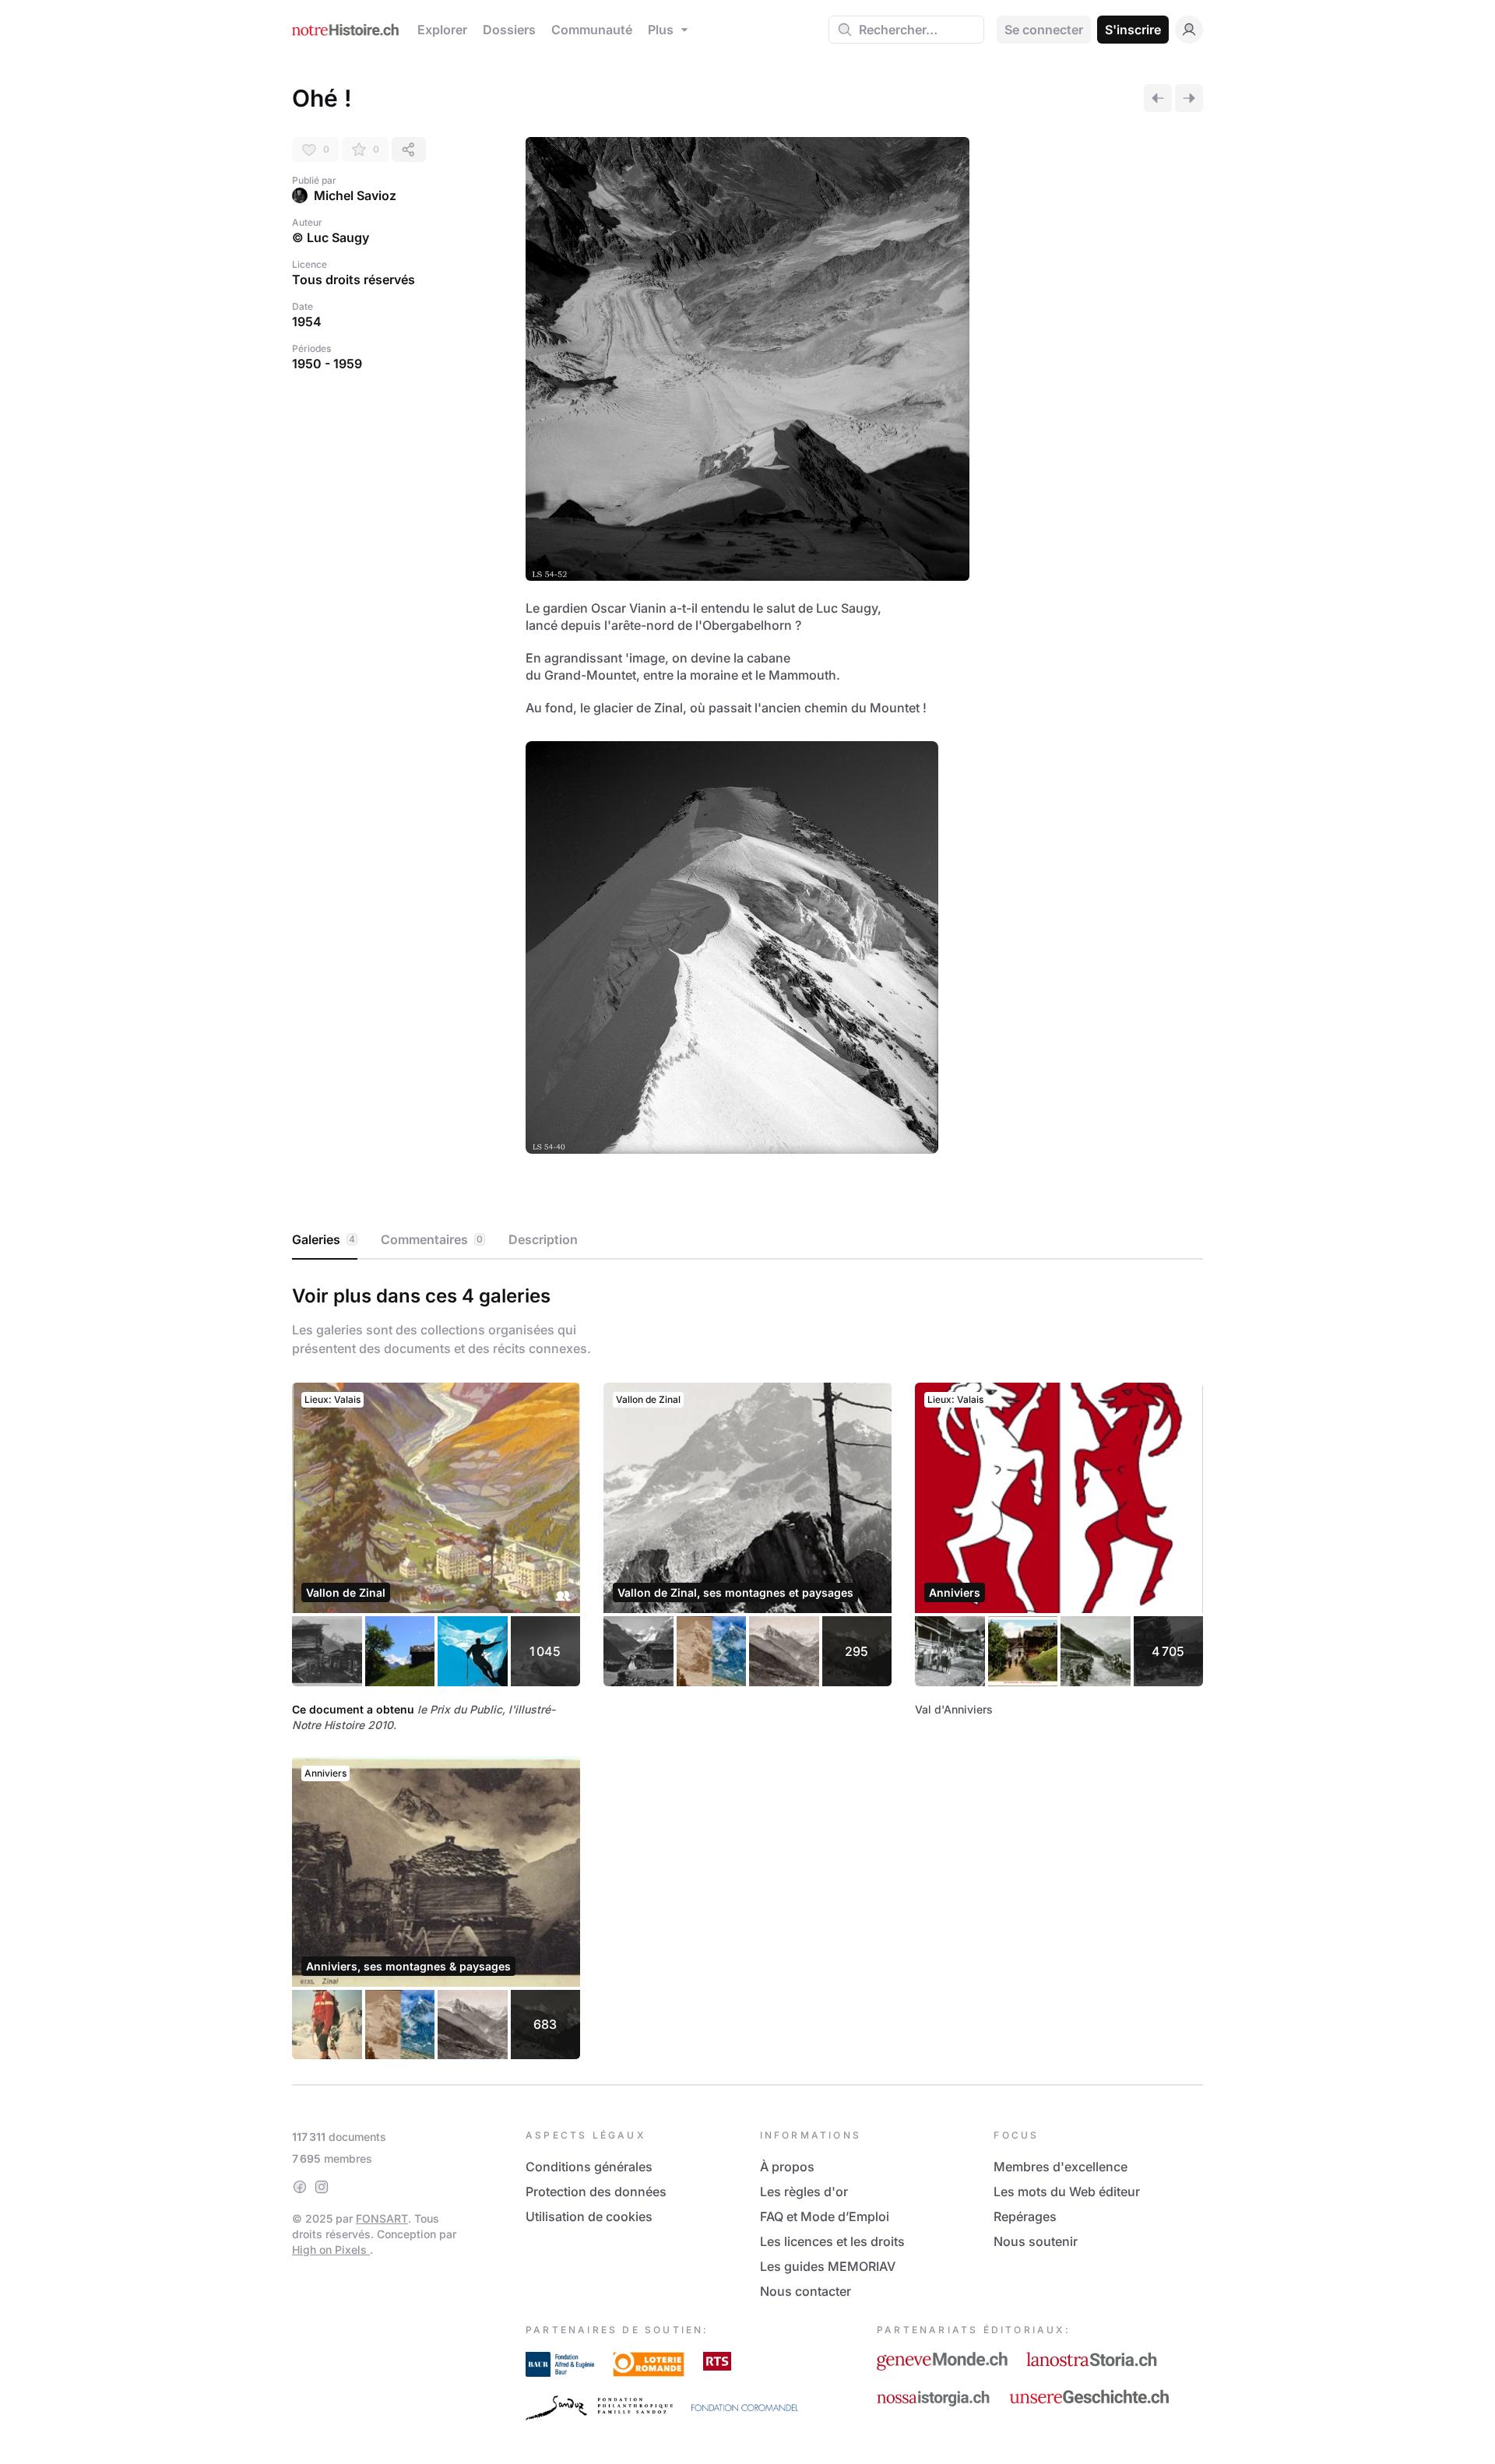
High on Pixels (331, 2250)
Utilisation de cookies (589, 2216)
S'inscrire (1133, 30)
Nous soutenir (1036, 2241)
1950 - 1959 (327, 364)
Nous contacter (806, 2291)
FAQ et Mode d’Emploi (825, 2216)
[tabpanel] (747, 1669)
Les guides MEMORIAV (828, 2266)
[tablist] (747, 1240)
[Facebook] (300, 2187)
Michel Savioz (355, 195)
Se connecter (1044, 30)
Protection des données (596, 2192)
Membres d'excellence (1061, 2167)
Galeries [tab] (324, 1239)
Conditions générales (589, 2167)
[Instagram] (322, 2187)
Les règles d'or (804, 2192)
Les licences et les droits (832, 2241)
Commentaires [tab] (432, 1239)
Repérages (1025, 2216)
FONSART (382, 2218)
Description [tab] (543, 1239)
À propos (787, 2167)
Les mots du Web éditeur (1067, 2192)
